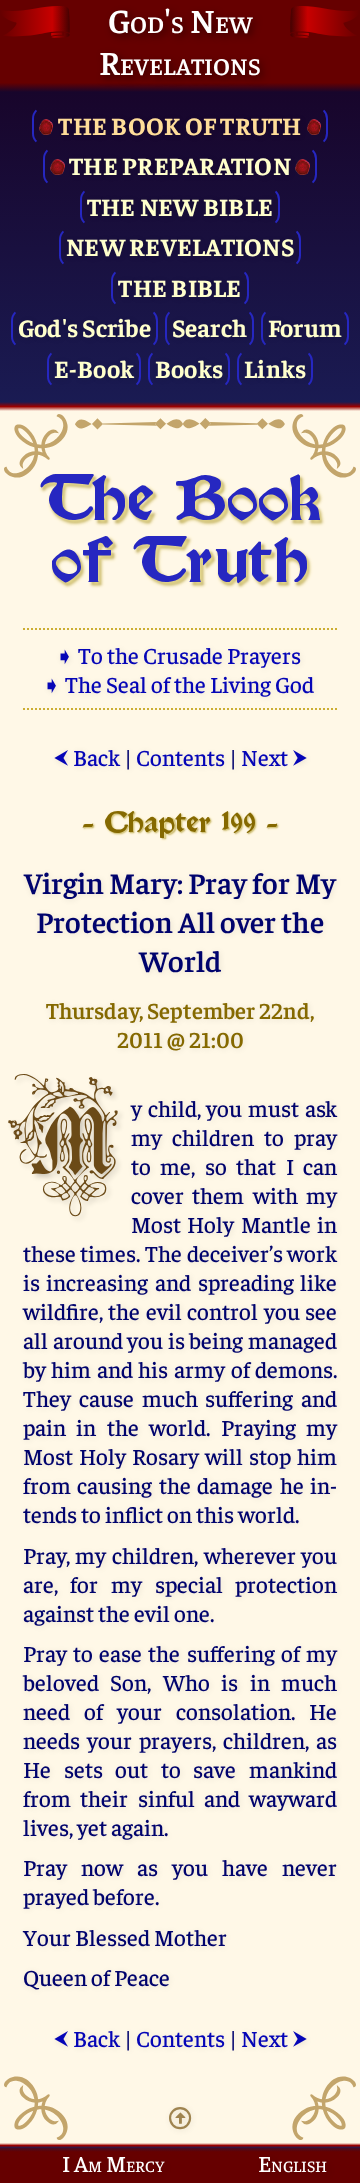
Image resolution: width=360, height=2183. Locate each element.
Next (274, 756)
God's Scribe (84, 326)
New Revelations (180, 245)
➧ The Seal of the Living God (180, 683)
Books (189, 367)
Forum (305, 326)
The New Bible (180, 205)
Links (275, 367)
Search (210, 326)
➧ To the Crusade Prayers (180, 654)
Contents (180, 756)
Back (86, 756)
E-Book (94, 367)
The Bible (179, 286)
